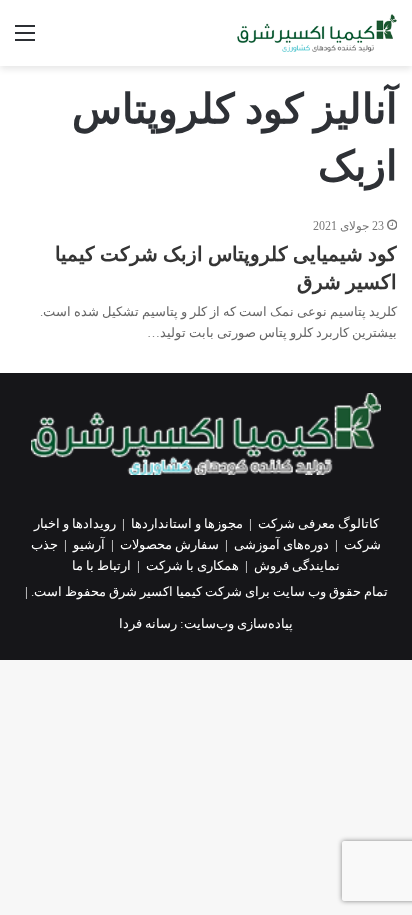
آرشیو (89, 544)
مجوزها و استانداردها (187, 523)
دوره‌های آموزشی (281, 544)
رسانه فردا (148, 623)
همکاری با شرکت (192, 565)
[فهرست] (25, 40)
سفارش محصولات (169, 544)
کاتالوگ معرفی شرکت (318, 523)
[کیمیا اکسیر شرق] (317, 33)
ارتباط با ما (101, 565)
